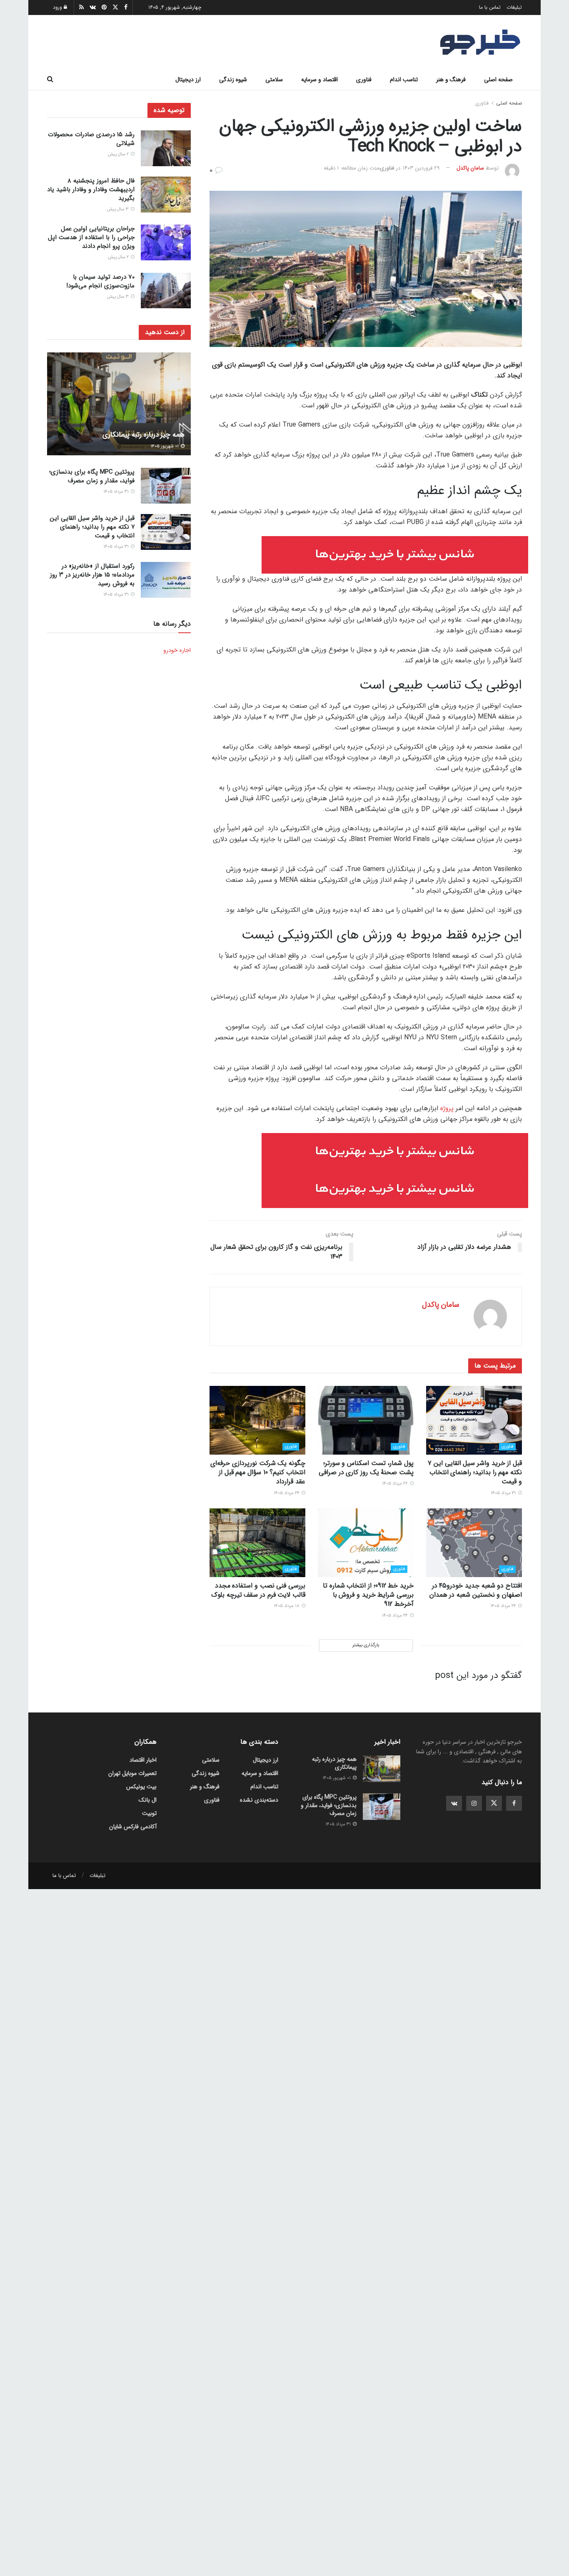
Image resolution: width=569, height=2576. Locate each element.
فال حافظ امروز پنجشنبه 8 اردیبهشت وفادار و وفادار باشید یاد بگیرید (91, 190)
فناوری (364, 80)
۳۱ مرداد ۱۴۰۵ (504, 1493)
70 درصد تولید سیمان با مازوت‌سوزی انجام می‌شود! (100, 281)
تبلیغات (514, 7)
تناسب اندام (404, 80)
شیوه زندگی (233, 80)
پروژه (447, 1108)
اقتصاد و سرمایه (319, 80)
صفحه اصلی (498, 80)
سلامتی (274, 80)
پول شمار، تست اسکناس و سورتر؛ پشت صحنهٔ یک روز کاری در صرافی (366, 1468)
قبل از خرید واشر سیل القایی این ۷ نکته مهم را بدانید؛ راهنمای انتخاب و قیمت (475, 1473)
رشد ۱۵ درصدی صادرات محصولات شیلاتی (91, 139)
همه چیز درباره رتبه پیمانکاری (143, 435)
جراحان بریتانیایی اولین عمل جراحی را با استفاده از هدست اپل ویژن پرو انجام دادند (91, 237)
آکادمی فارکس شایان (133, 1827)
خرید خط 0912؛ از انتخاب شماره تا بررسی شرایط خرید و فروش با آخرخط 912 (368, 1595)
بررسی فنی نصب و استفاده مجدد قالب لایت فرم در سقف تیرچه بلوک (258, 1590)
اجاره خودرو (177, 650)
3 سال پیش (119, 209)
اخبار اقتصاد (143, 1760)
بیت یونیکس (141, 1787)
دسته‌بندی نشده (259, 1800)
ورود (58, 7)
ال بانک (148, 1800)
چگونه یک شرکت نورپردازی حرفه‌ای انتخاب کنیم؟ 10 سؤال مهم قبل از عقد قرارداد (258, 1473)
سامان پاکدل (470, 168)
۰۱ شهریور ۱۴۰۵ (165, 446)
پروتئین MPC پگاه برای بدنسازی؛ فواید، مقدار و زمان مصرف (92, 476)
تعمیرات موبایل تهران (132, 1773)
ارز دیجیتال (188, 80)
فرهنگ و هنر (451, 80)
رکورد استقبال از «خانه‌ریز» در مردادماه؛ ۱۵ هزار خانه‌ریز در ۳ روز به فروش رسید (92, 575)
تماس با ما (490, 7)
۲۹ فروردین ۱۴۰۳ (421, 168)
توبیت (149, 1813)
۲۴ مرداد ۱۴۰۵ (287, 1493)
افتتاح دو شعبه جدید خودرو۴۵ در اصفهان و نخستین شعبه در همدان (476, 1590)
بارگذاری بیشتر (366, 1645)
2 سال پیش (119, 154)
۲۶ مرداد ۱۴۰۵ (396, 1484)
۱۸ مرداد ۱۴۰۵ (287, 1606)
